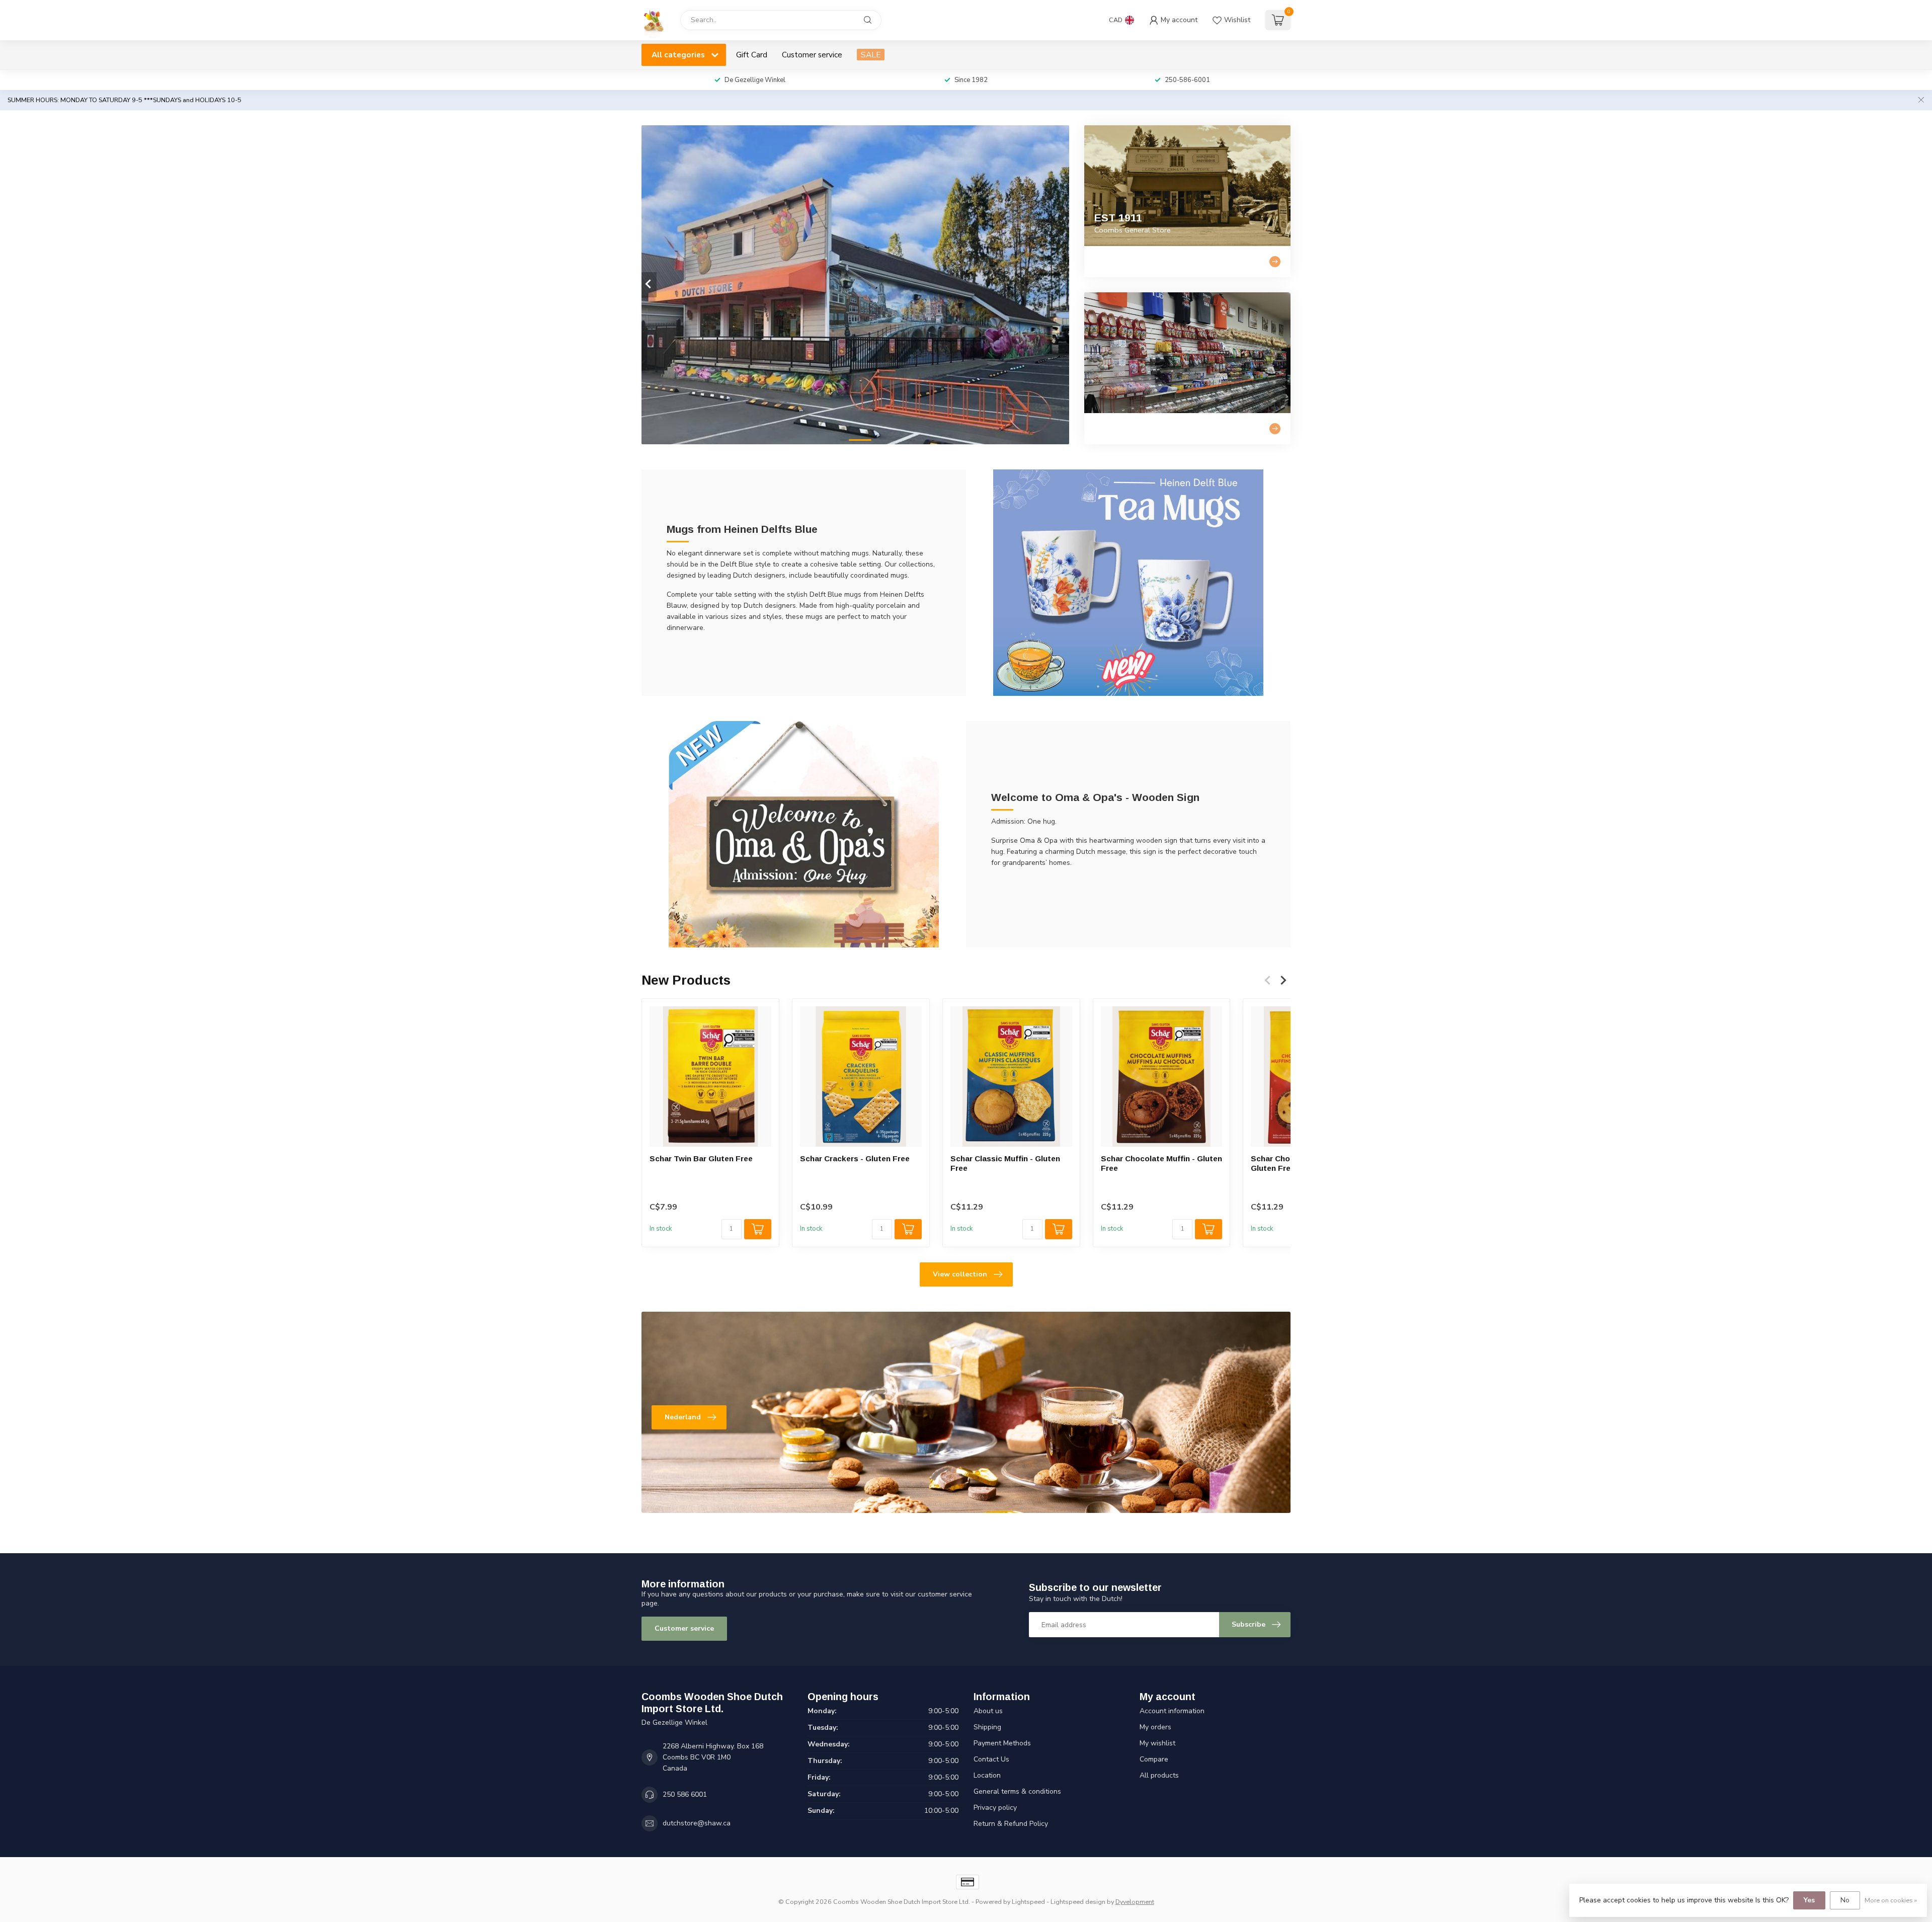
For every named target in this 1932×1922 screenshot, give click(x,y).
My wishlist (1157, 1743)
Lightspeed (1028, 1902)
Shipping (987, 1727)
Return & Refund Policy (1011, 1824)
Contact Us (991, 1759)
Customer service (812, 55)
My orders (1155, 1727)
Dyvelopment (1135, 1902)
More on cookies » (1891, 1900)
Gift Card (752, 55)
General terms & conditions (1017, 1791)
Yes (1809, 1900)
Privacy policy (995, 1808)
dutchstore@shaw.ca (697, 1823)
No (1845, 1900)
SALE (871, 55)
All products (1159, 1775)
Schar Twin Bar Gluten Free (701, 1158)
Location (987, 1775)
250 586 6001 (685, 1794)
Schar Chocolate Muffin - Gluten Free (1161, 1163)
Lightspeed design (1078, 1902)
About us (988, 1711)
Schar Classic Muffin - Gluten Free (1005, 1163)
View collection (960, 1274)
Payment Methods (1002, 1743)
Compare (1154, 1759)
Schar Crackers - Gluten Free (855, 1158)
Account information (1172, 1711)
